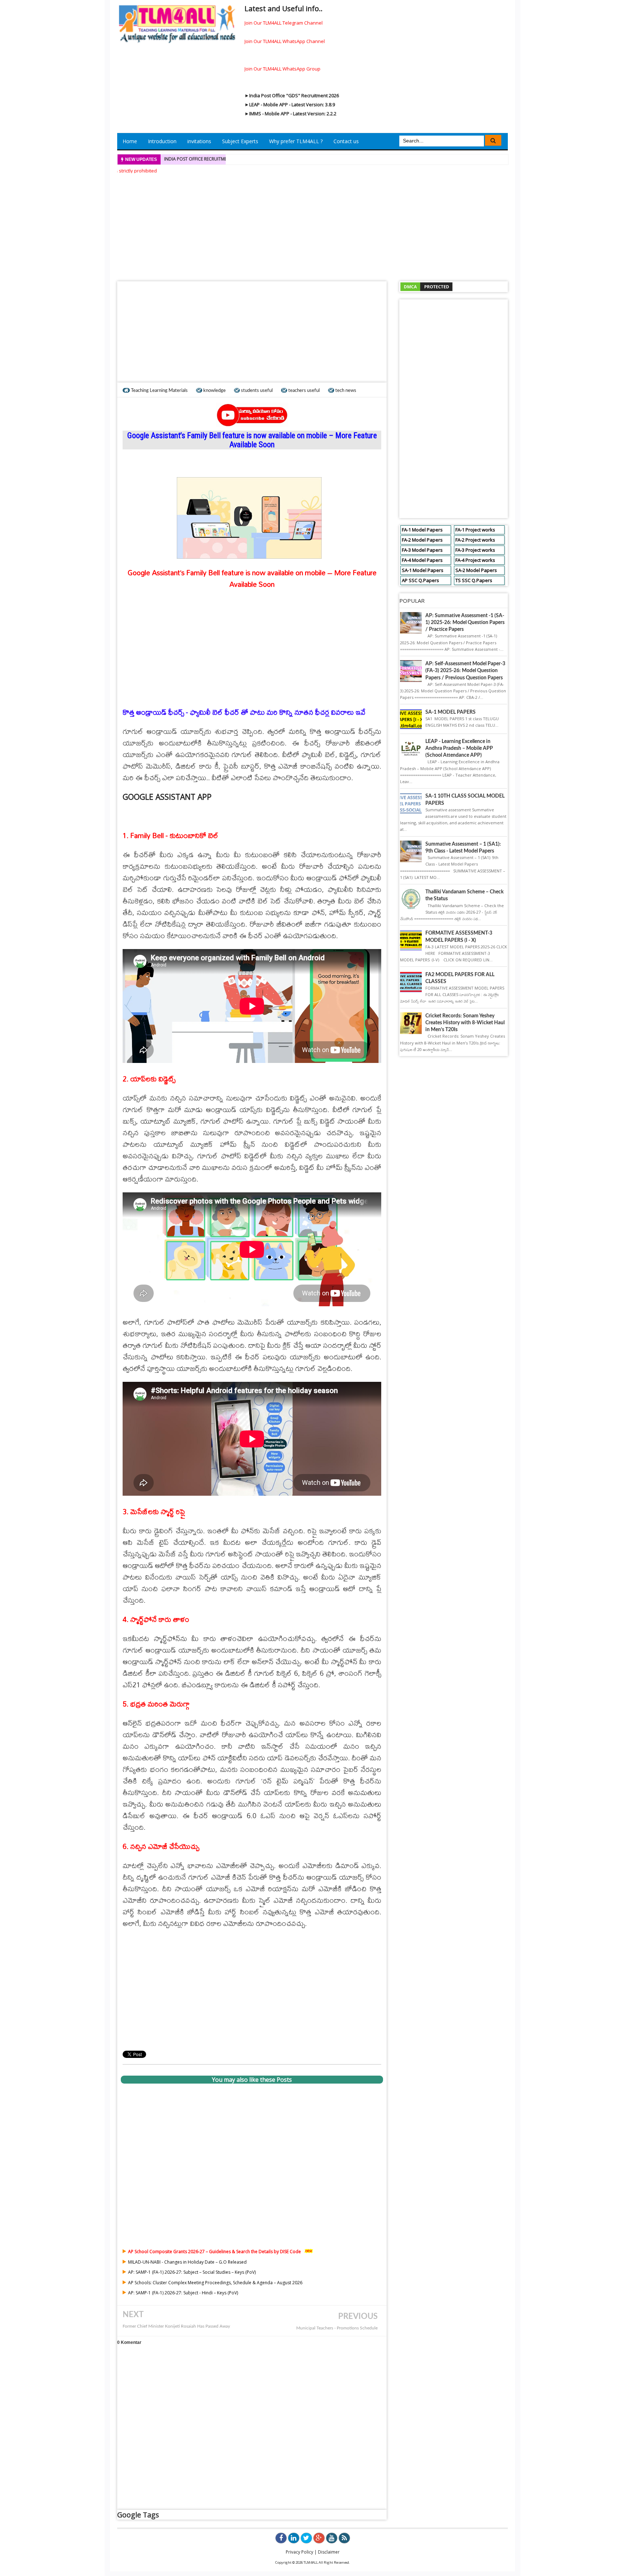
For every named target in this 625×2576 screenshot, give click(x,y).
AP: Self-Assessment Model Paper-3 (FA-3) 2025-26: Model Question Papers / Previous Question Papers (465, 671)
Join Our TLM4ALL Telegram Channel (284, 23)
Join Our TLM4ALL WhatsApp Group (282, 69)
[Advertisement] (312, 225)
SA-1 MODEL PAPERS (450, 712)
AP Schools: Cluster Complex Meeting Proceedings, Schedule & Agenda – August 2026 (215, 2283)
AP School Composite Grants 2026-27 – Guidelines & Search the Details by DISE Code (214, 2252)
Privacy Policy (299, 2552)
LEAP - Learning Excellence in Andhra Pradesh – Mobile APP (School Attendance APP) (459, 748)
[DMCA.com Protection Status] (426, 286)
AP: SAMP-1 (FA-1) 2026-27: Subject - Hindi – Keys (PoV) (183, 2293)
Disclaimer (329, 2552)
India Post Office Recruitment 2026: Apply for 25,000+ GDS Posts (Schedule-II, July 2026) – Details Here (278, 159)
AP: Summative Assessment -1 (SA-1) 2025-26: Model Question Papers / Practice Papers (465, 623)
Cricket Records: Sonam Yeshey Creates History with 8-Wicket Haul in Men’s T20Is (465, 1023)
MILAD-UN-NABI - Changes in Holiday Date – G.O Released (187, 2262)
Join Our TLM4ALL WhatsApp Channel (285, 41)
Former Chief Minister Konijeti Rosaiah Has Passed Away (176, 2326)
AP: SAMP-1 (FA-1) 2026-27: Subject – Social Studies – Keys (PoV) (192, 2272)
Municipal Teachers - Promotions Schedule (337, 2328)
